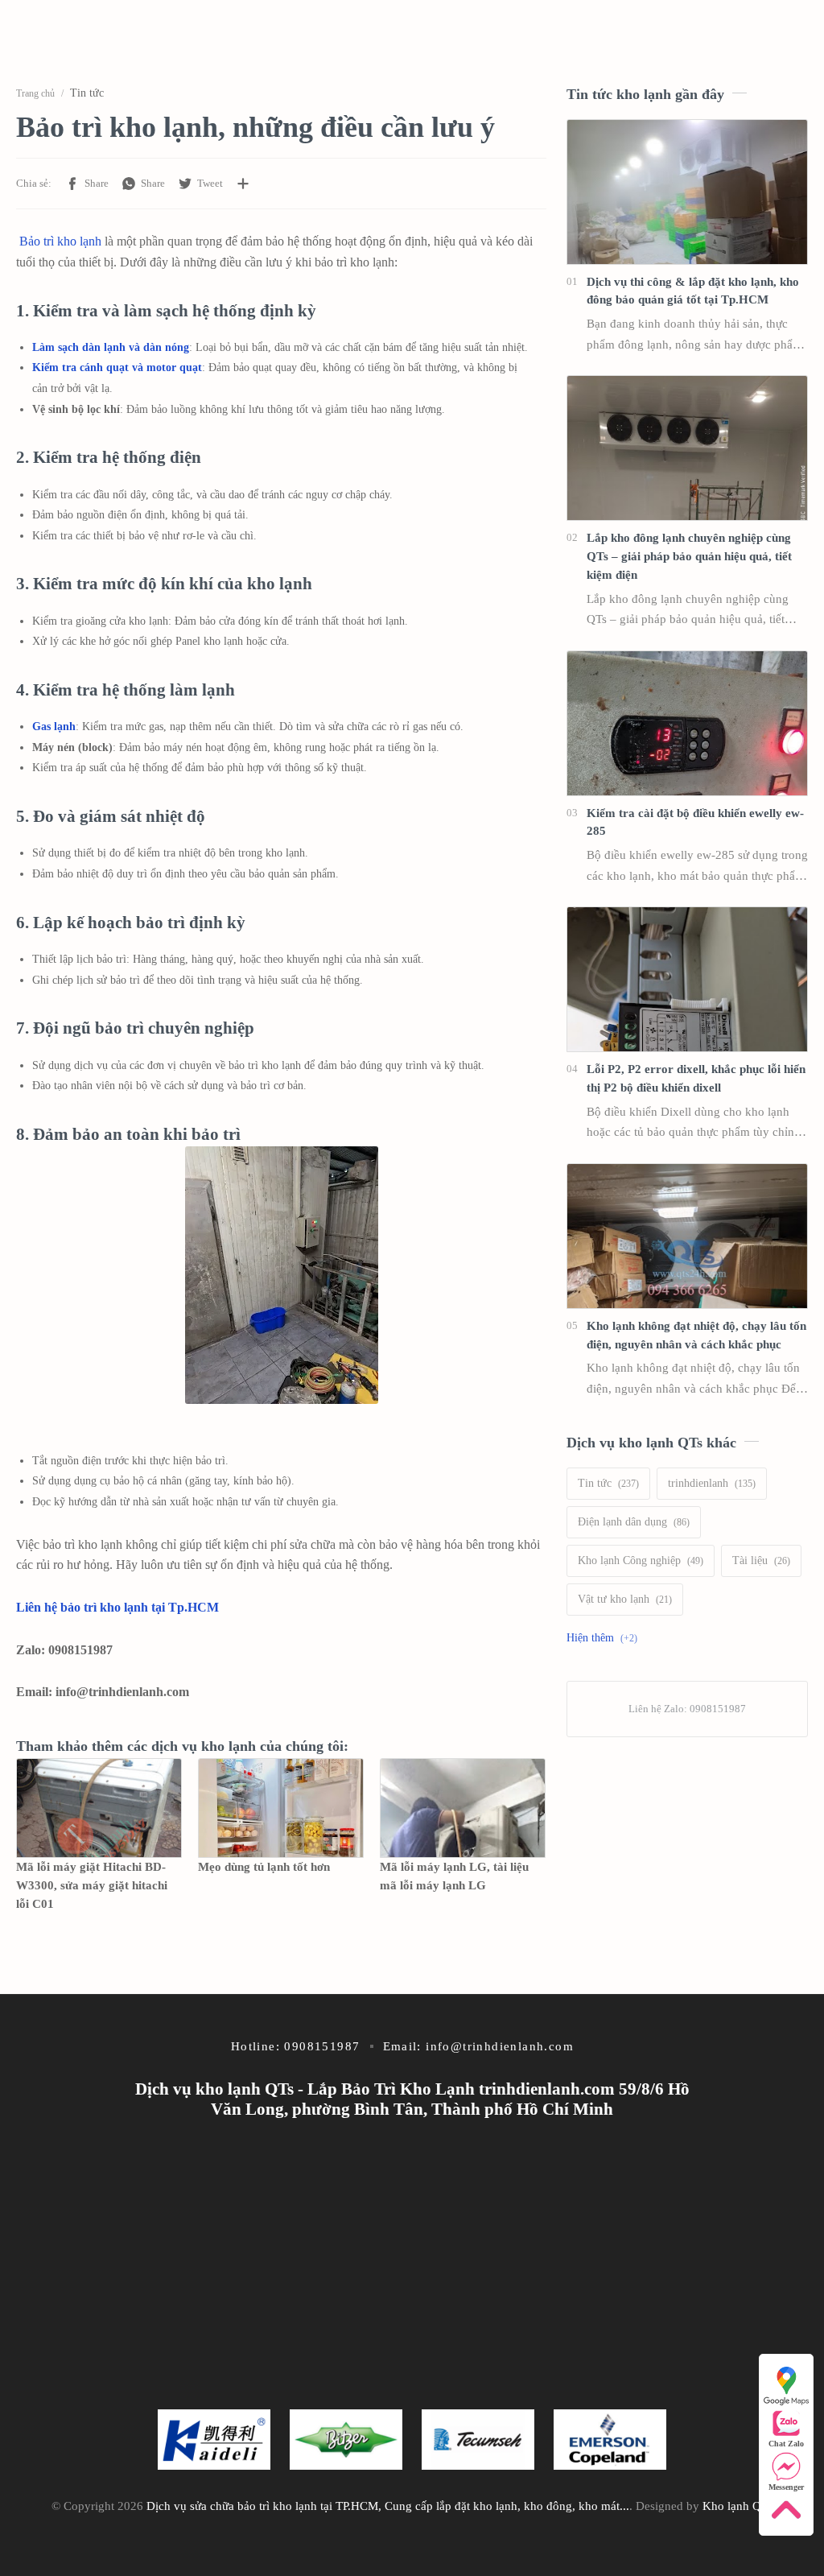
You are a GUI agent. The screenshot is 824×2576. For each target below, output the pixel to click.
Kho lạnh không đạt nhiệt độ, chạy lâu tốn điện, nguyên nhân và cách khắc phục (696, 1335)
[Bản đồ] (786, 2384)
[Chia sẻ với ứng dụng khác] (243, 184)
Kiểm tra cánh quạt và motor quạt (117, 367)
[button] (87, 184)
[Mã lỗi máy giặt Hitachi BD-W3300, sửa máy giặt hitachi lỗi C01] (99, 1808)
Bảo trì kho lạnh (60, 241)
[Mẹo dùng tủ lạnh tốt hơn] (281, 1808)
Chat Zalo (786, 2444)
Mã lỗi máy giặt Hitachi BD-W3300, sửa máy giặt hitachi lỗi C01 (92, 1885)
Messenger (786, 2487)
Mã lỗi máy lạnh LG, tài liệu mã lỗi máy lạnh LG (454, 1876)
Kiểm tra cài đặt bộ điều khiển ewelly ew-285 (695, 822)
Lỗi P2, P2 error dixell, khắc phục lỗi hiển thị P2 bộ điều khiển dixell (696, 1078)
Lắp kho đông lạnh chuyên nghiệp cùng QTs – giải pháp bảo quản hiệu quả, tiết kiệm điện (689, 556)
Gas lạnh (54, 727)
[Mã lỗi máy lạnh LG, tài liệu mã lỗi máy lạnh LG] (463, 1808)
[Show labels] (605, 1638)
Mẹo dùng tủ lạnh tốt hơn (264, 1866)
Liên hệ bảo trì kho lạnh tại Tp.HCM (117, 1607)
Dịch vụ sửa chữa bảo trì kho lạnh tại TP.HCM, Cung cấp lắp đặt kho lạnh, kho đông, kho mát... (388, 2506)
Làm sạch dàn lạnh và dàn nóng (111, 347)
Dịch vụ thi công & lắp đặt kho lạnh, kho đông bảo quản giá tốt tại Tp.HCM (693, 291)
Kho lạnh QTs (737, 2506)
